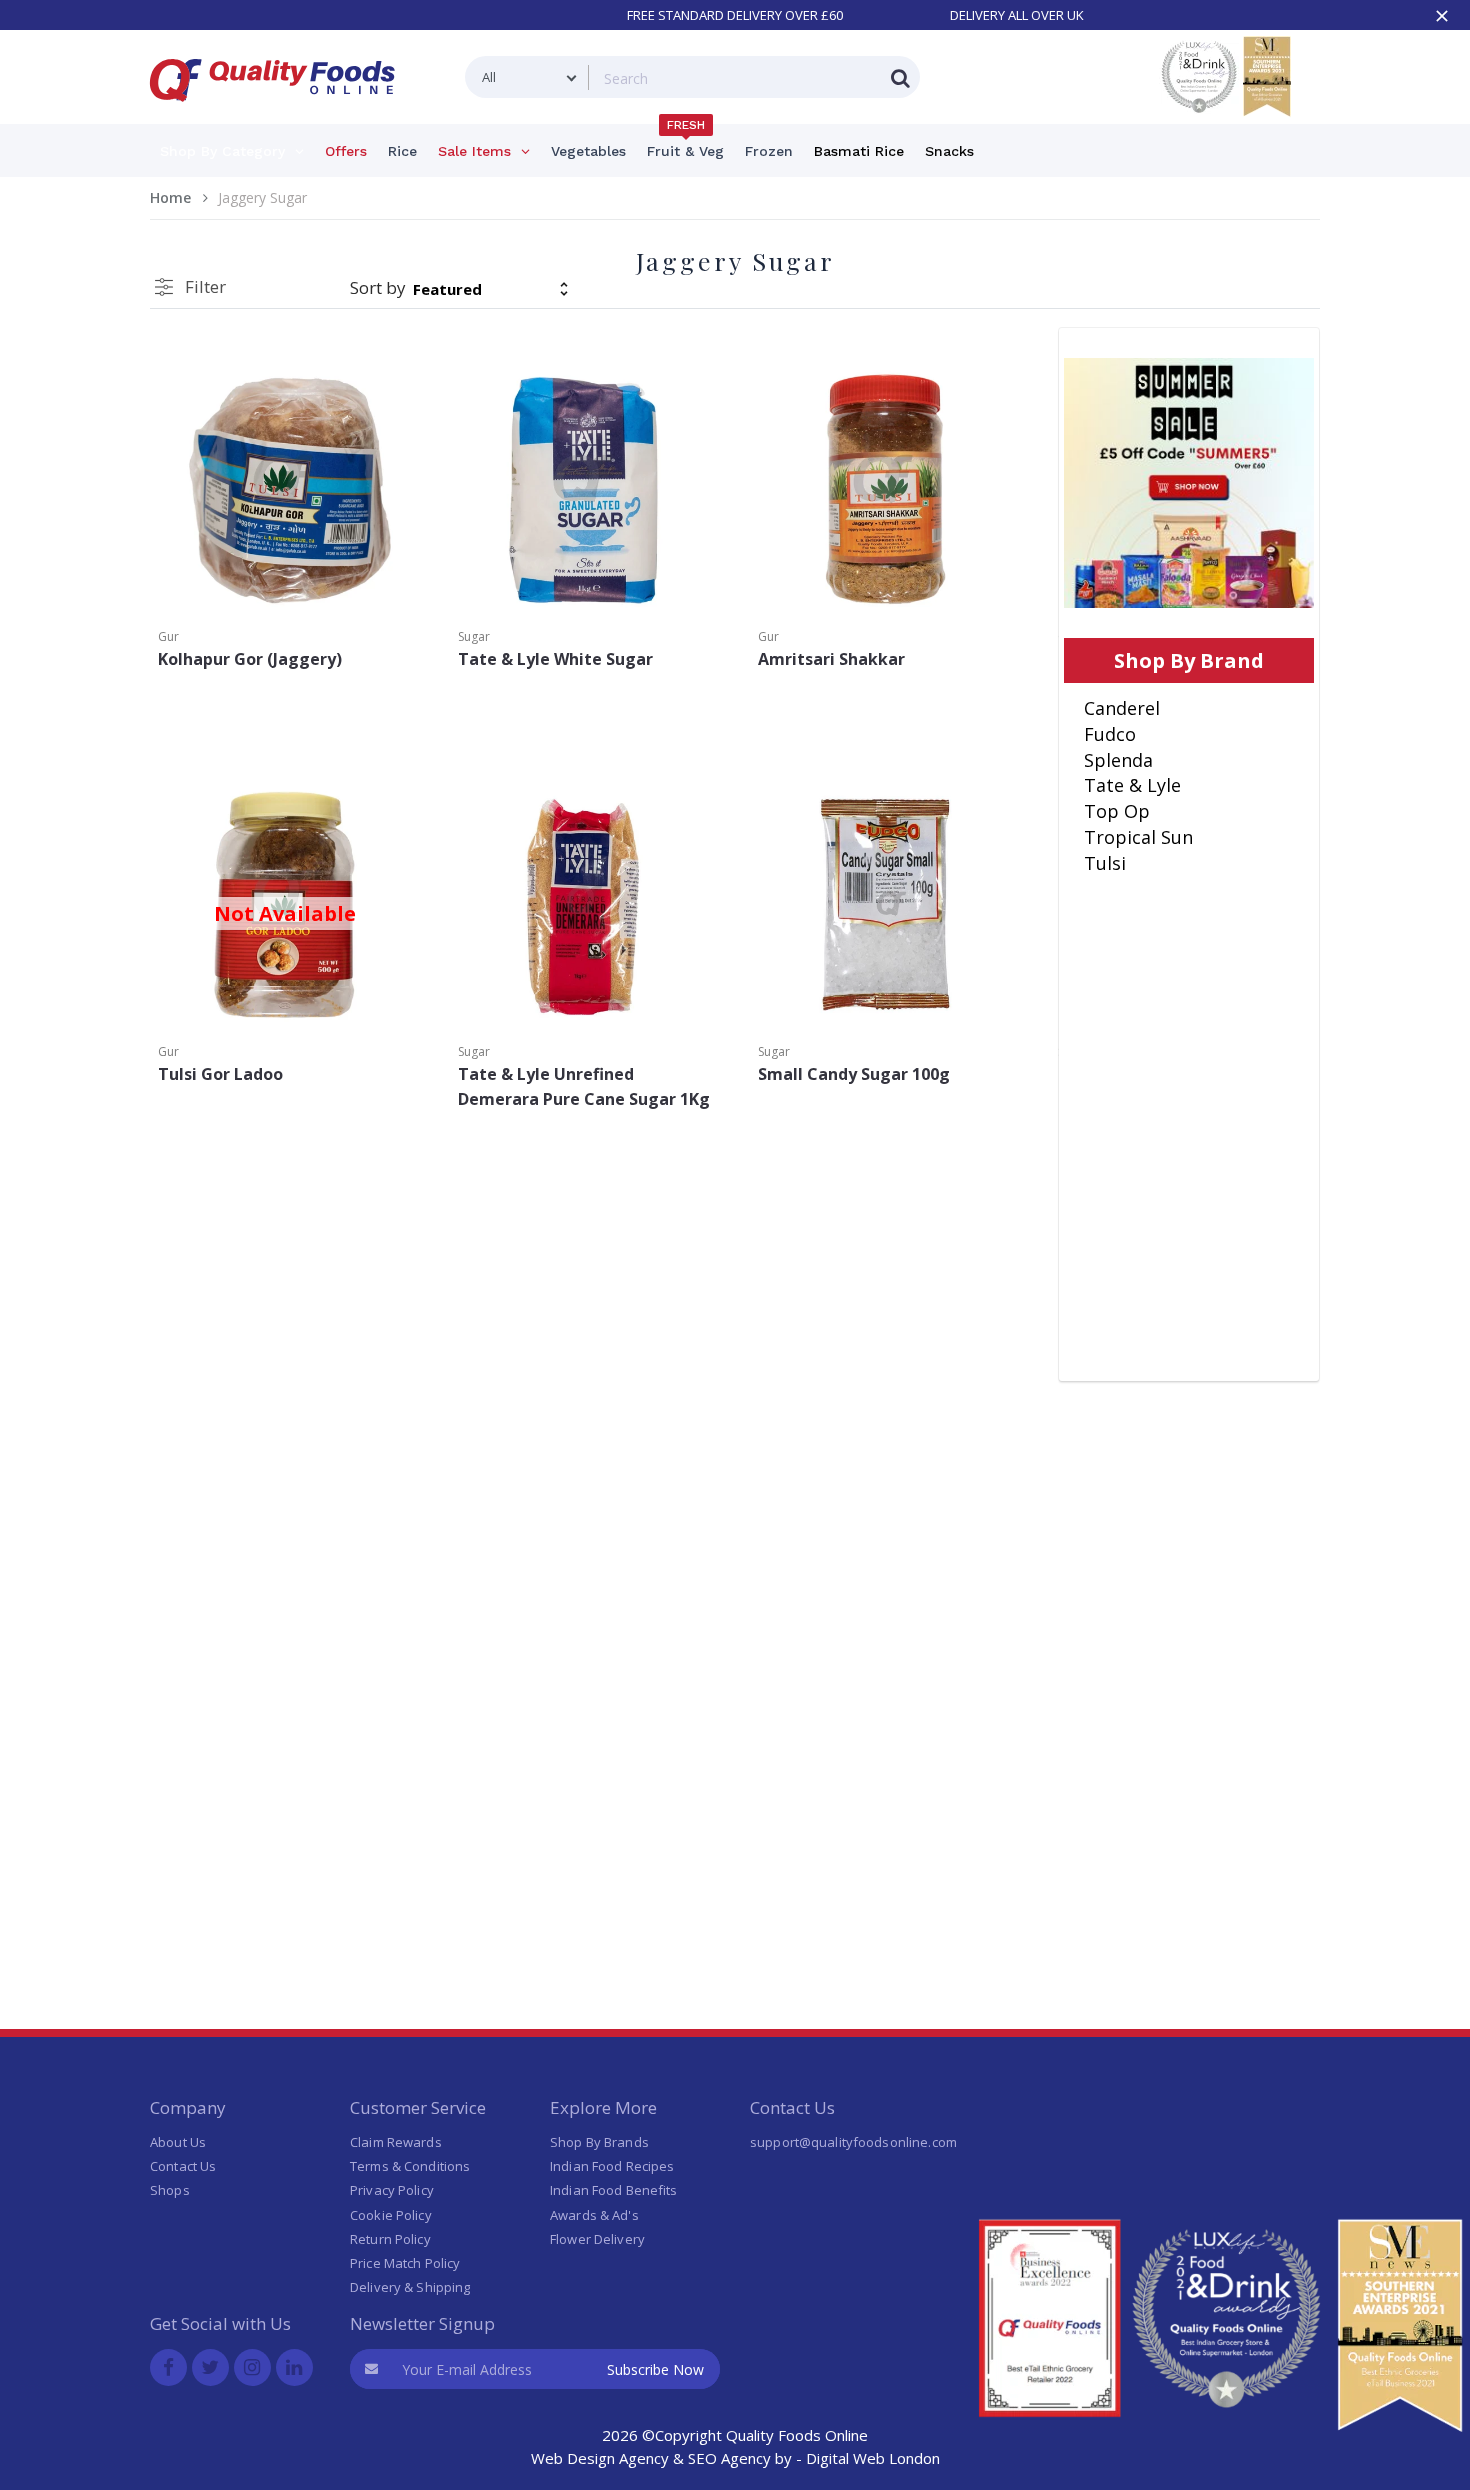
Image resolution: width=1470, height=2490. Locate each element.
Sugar (474, 636)
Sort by (378, 287)
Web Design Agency (600, 2458)
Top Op (1117, 811)
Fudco (1110, 734)
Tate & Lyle (1132, 785)
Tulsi (1105, 863)
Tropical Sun (1138, 837)
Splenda (1118, 760)
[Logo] (279, 113)
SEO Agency (729, 2458)
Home (170, 197)
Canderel (1122, 708)
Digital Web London (873, 2458)
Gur (168, 636)
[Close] (1442, 16)
